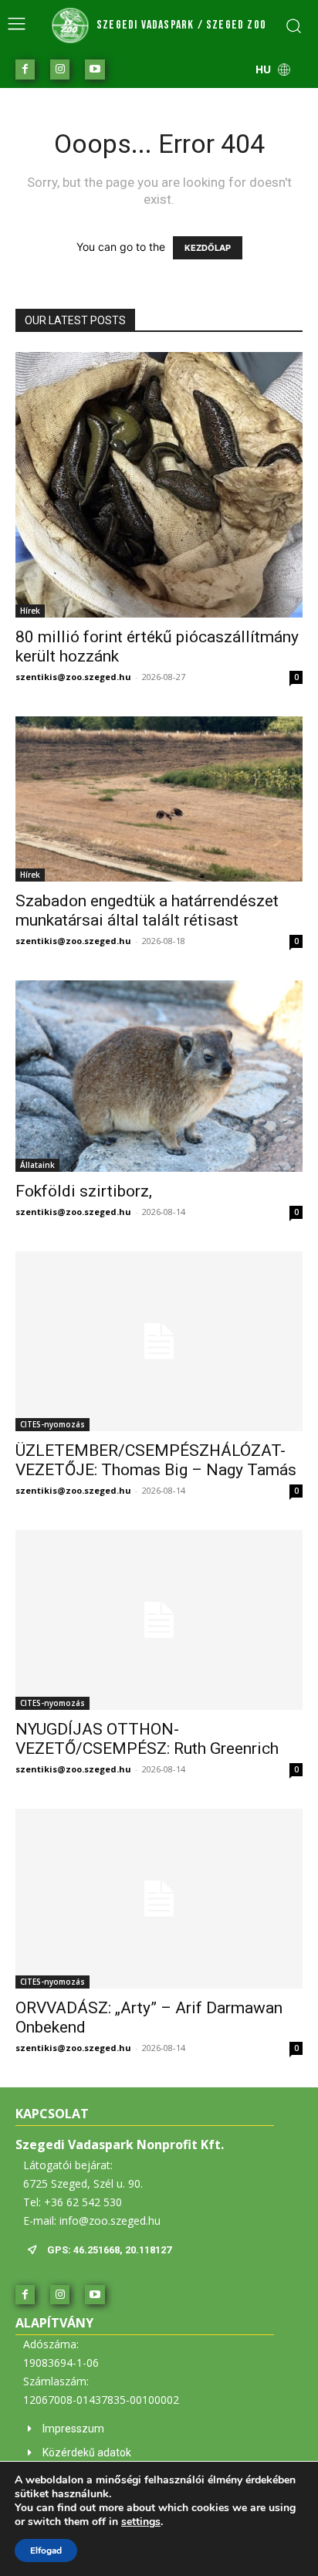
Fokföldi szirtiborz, (84, 1191)
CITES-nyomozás (52, 1424)
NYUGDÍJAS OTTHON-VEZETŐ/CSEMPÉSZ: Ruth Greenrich (147, 1739)
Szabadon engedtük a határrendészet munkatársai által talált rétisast (147, 911)
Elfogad (46, 2551)
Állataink (37, 1165)
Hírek (30, 611)
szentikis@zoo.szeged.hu (73, 677)
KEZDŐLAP (208, 248)
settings (141, 2522)
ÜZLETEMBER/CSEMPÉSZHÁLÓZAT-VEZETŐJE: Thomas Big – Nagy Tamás (156, 1460)
